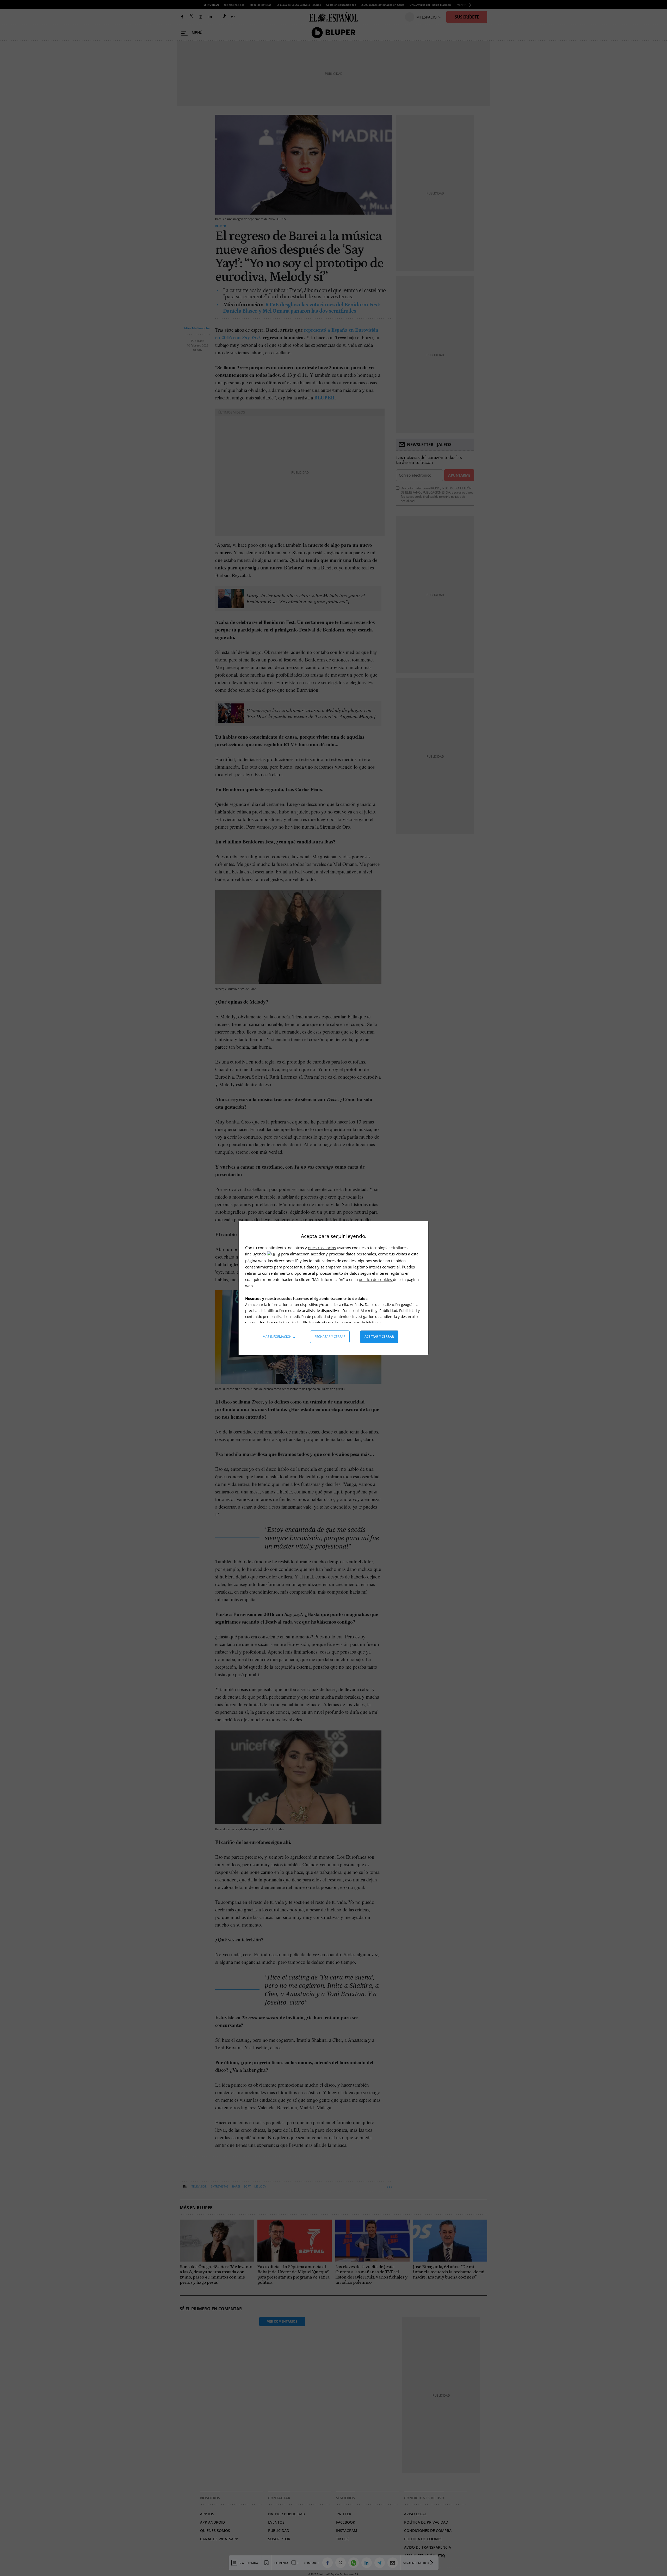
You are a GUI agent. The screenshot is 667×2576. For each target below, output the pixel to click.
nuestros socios (322, 1248)
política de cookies (376, 1279)
